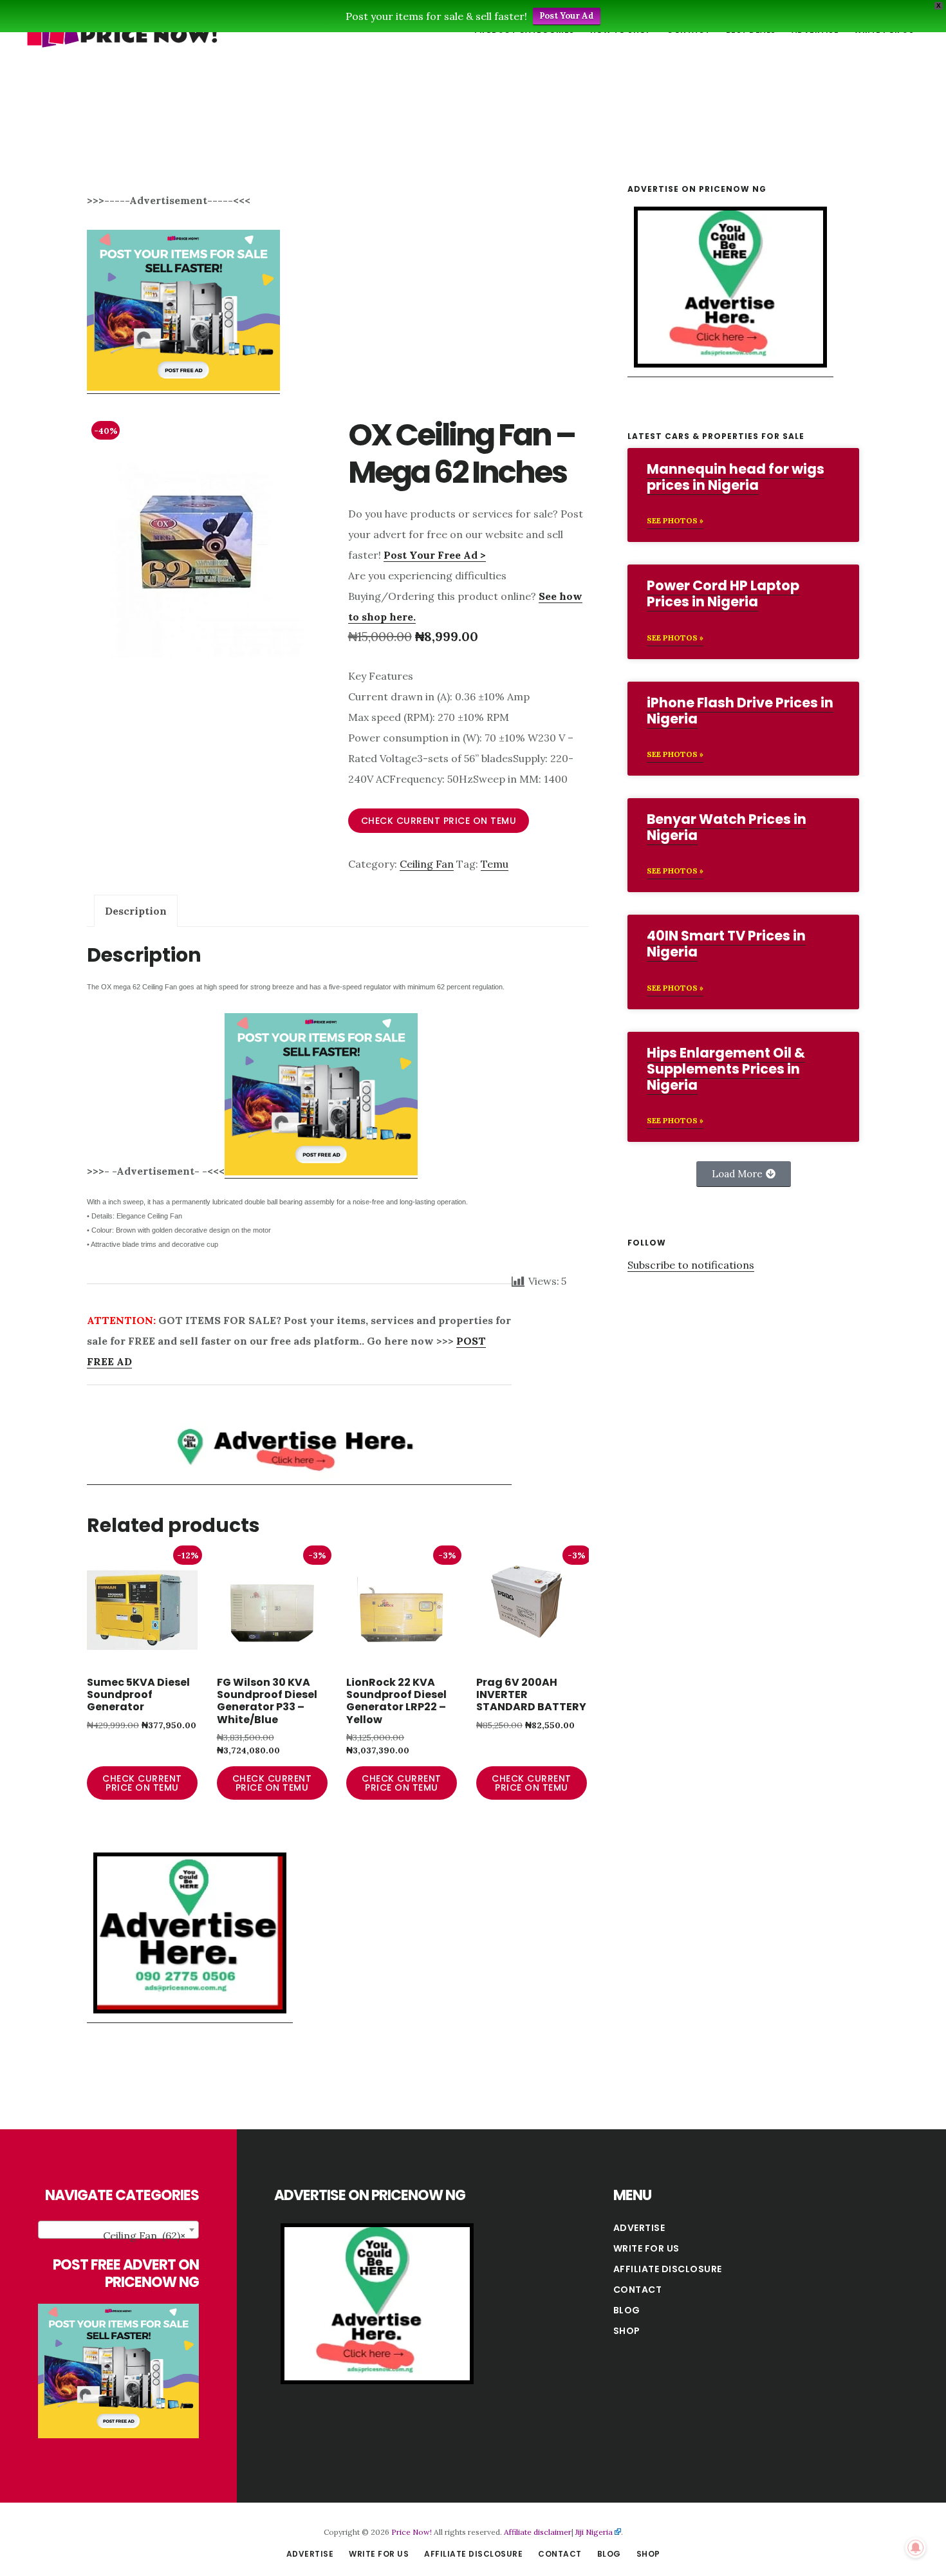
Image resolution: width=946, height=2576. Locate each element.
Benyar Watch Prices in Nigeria (727, 827)
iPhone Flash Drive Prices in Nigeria (740, 711)
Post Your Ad (567, 16)
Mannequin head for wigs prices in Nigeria (736, 477)
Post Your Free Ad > (435, 555)
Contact (638, 2290)
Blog (627, 2310)
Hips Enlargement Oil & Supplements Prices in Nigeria (726, 1069)
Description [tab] (136, 911)
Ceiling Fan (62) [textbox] (144, 2235)
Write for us (646, 2248)
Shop (627, 2331)
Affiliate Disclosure (668, 2269)
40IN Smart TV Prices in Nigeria (726, 944)
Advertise (639, 2228)
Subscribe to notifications (691, 1265)
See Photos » (675, 520)
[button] (744, 1174)
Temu (495, 864)
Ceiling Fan (427, 864)
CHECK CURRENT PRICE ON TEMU (439, 821)
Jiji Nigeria (594, 2532)
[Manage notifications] (916, 2548)
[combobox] (118, 2230)
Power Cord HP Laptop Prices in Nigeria (723, 593)
